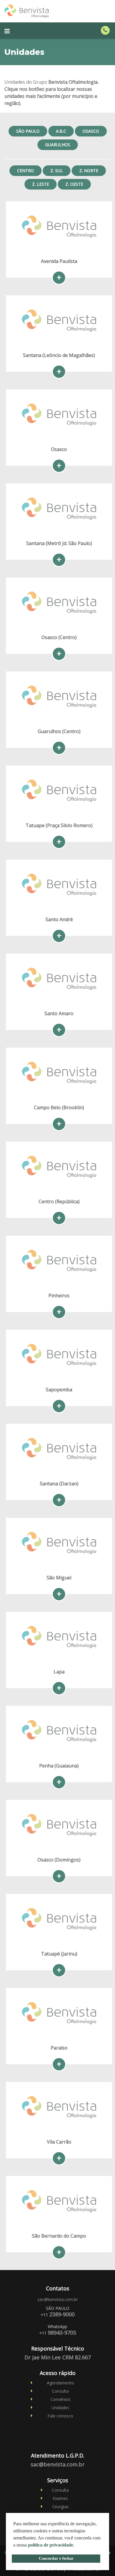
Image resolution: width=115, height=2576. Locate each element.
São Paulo (28, 131)
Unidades (60, 2408)
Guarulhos (58, 145)
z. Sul (57, 171)
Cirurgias (60, 2507)
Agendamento (60, 2383)
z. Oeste (74, 184)
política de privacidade (51, 2545)
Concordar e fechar (56, 2558)
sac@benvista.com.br (58, 2299)
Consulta (60, 2391)
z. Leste (41, 184)
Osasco (91, 131)
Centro (26, 171)
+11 (58, 2315)
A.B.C (61, 131)
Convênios (60, 2399)
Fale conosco (60, 2416)
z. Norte (89, 171)
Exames (60, 2498)
